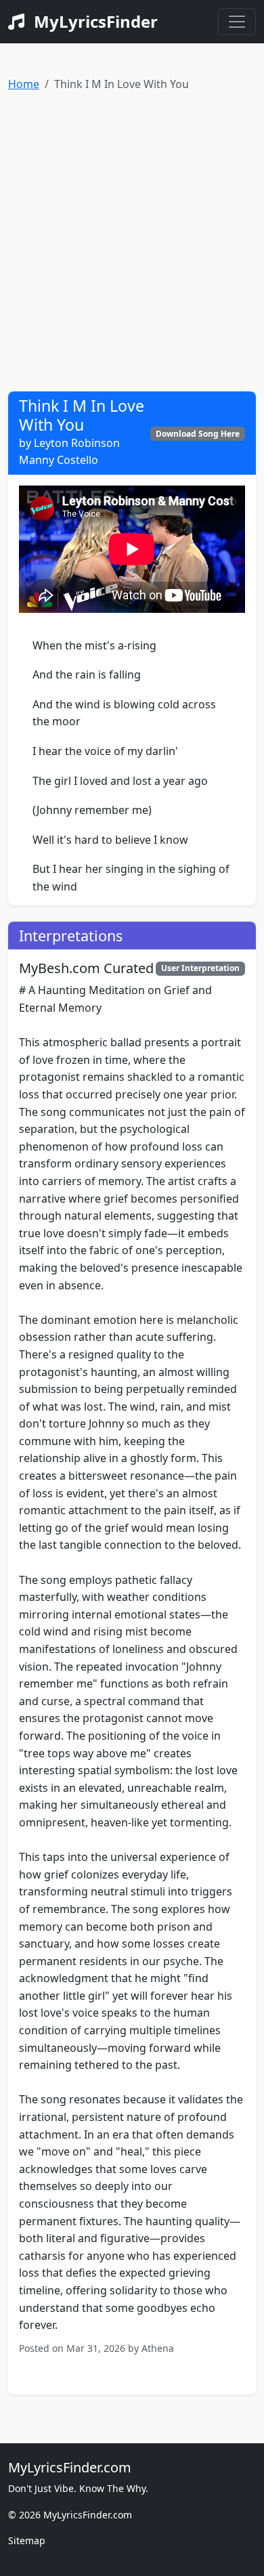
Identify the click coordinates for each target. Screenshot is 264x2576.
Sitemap (27, 2540)
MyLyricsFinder (94, 21)
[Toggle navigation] (237, 22)
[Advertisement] (132, 236)
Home (24, 84)
